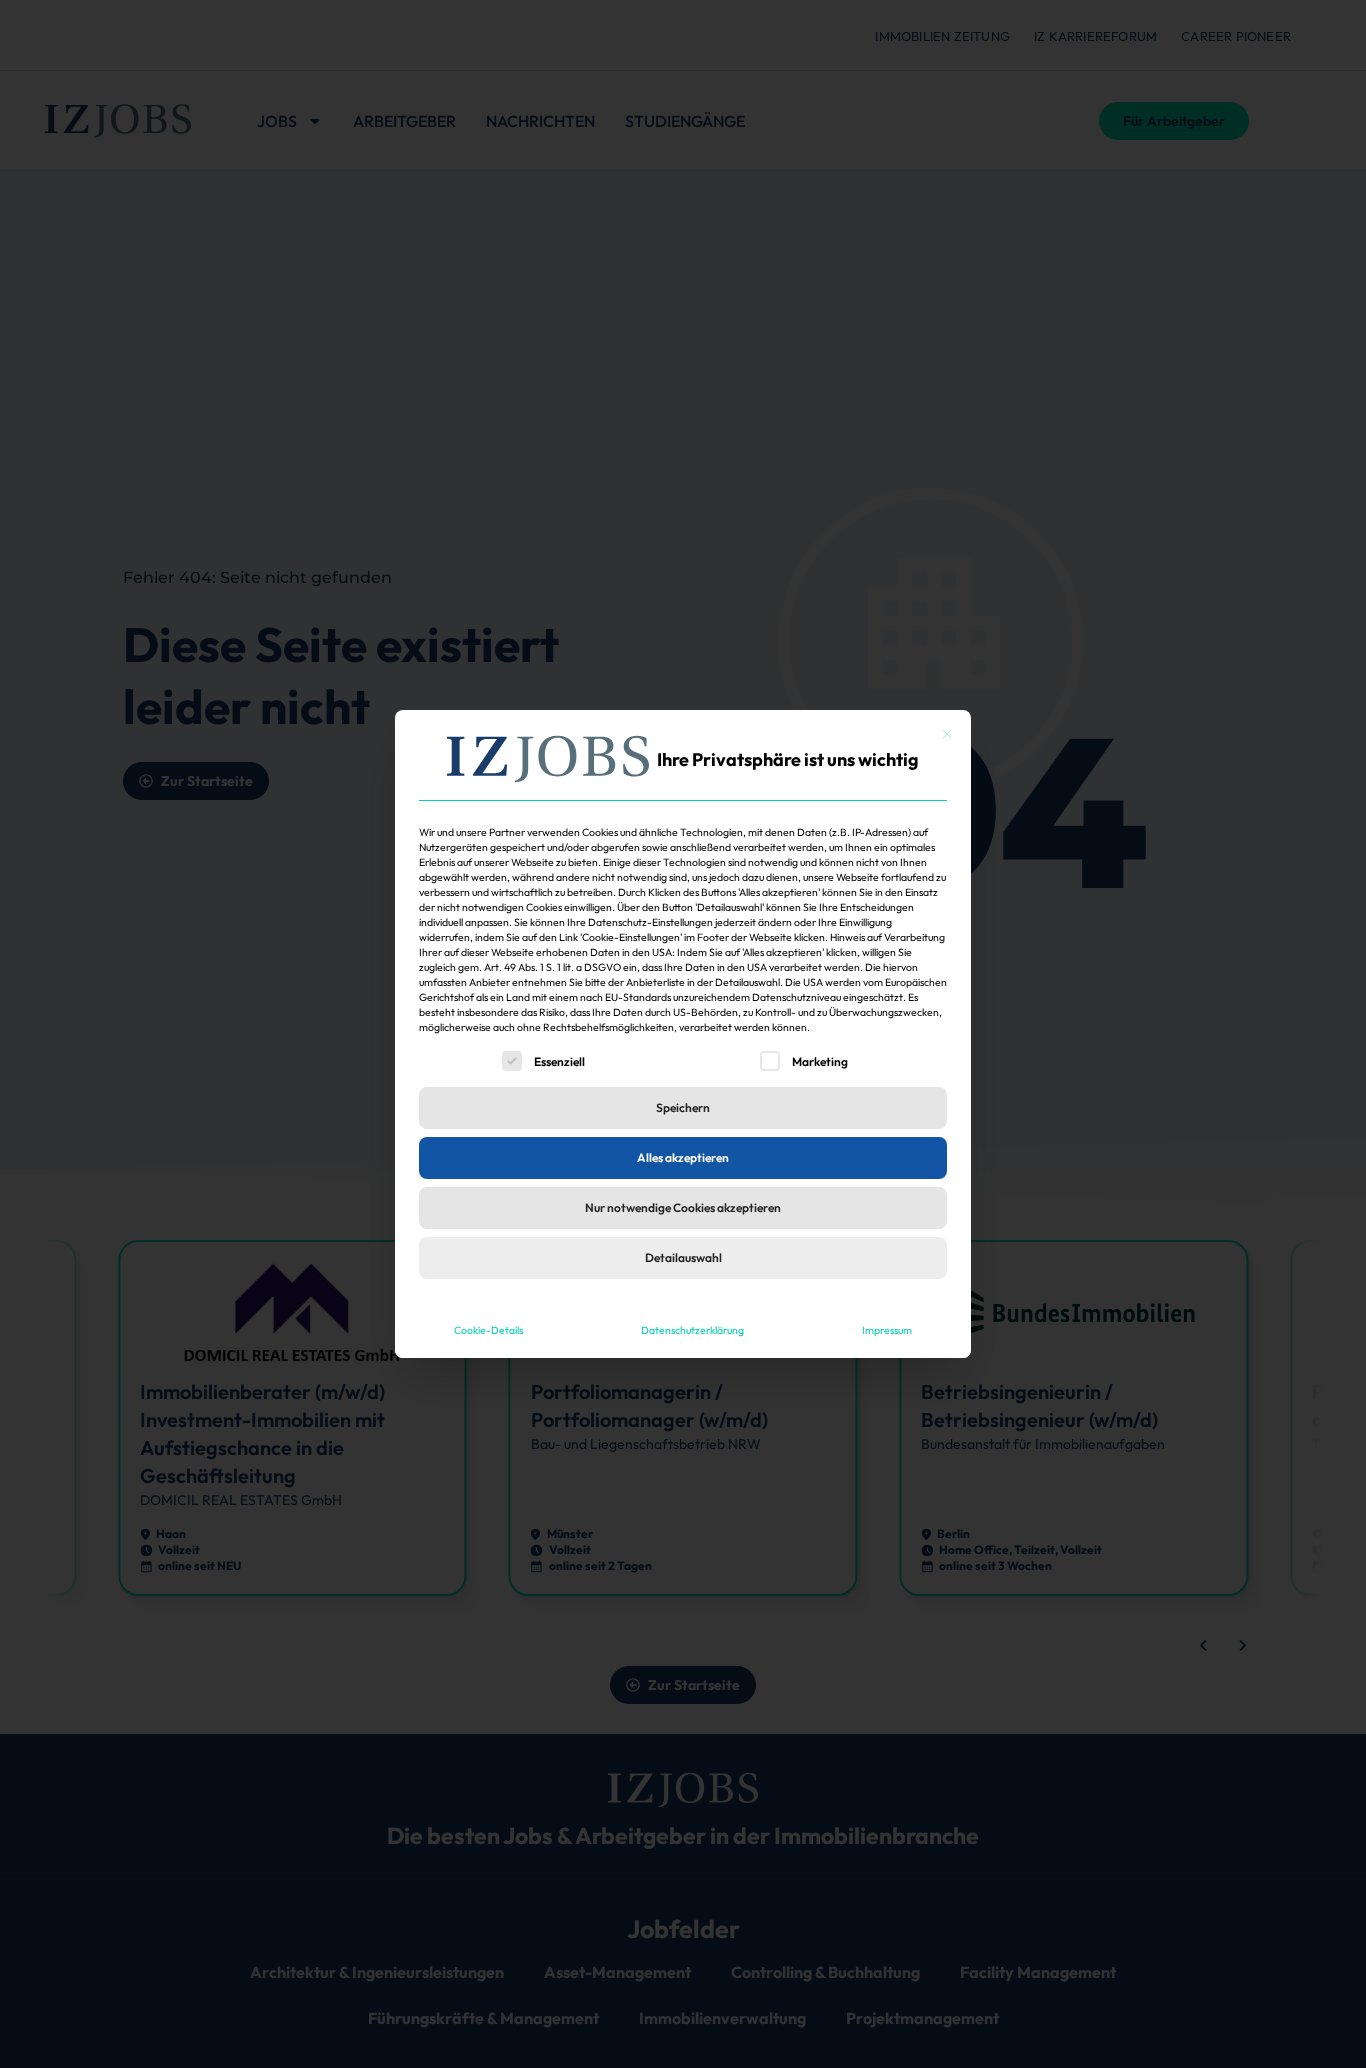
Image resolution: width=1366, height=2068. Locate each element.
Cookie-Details (488, 1330)
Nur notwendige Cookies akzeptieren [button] (683, 1207)
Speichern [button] (683, 1107)
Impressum (887, 1330)
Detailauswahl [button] (683, 1257)
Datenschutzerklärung (692, 1330)
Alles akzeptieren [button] (683, 1157)
